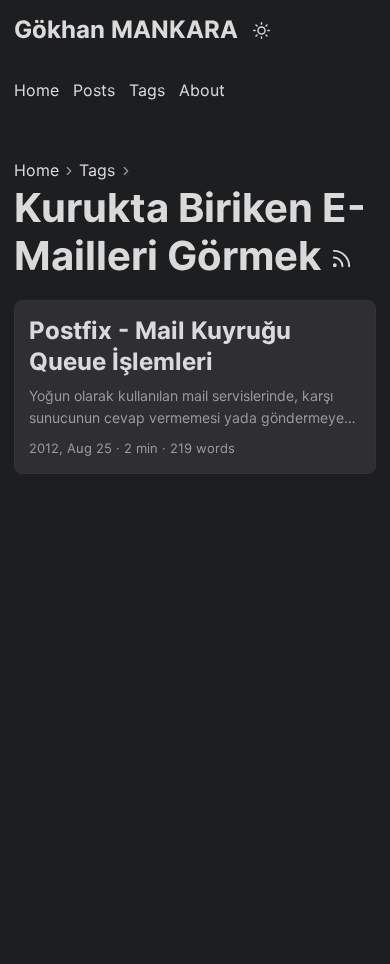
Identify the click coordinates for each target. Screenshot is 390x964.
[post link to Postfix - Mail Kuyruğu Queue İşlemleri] (195, 387)
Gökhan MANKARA (126, 29)
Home (36, 170)
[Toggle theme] (262, 30)
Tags (97, 170)
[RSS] (341, 255)
